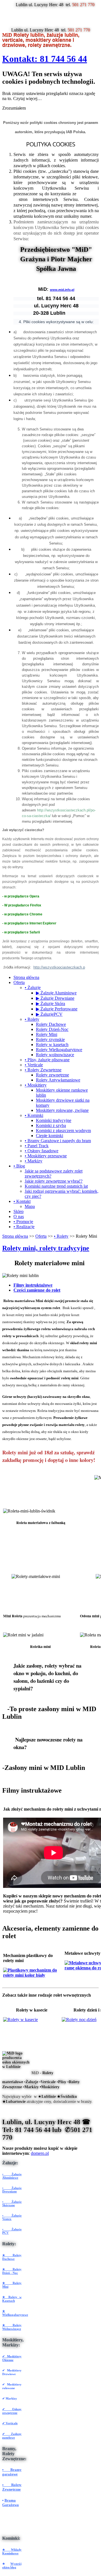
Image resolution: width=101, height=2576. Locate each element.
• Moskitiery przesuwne (46, 1156)
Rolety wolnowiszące (55, 1055)
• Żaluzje (33, 987)
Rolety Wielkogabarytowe (59, 1050)
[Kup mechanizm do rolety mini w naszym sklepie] (33, 1975)
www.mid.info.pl (62, 290)
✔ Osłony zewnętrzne (12, 2411)
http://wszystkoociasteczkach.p (59, 967)
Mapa (30, 1206)
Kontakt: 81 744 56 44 (45, 59)
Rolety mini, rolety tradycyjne (46, 1248)
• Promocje (23, 1222)
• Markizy (34, 1161)
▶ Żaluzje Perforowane (57, 1009)
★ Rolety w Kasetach (12, 2299)
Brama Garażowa (11, 2503)
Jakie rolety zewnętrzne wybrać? (54, 1181)
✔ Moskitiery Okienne (12, 2358)
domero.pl (40, 2153)
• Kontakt (22, 1201)
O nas (19, 1216)
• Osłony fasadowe (42, 1151)
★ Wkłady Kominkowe (12, 2551)
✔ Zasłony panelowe (12, 2436)
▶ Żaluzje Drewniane (55, 998)
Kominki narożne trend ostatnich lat (56, 1186)
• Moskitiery (36, 1085)
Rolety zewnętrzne (52, 1075)
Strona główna (26, 977)
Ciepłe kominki (50, 1136)
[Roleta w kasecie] (20, 2020)
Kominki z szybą (51, 1125)
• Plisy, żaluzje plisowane (47, 1060)
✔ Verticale (10, 2423)
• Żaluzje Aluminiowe (12, 2176)
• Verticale (34, 1065)
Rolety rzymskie (50, 1039)
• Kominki (34, 1115)
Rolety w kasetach (52, 1045)
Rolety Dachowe (51, 1024)
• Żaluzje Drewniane (12, 2190)
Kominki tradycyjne (54, 1120)
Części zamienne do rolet (37, 1290)
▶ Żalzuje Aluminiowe (56, 993)
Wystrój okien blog (12, 2565)
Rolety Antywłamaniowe (58, 1080)
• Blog (19, 1166)
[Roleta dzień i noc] (79, 2020)
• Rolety (32, 1019)
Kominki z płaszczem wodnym (63, 1131)
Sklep (19, 1211)
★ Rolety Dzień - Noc (12, 2271)
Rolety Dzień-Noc (52, 1029)
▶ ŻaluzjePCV (49, 1014)
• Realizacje (24, 1227)
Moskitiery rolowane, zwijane (62, 1110)
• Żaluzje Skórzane (12, 2203)
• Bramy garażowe (12, 2472)
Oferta (19, 982)
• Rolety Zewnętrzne (43, 1070)
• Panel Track (37, 1146)
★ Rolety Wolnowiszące (12, 2327)
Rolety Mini (47, 1034)
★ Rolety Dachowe (12, 2257)
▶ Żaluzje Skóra (50, 1004)
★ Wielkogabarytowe (15, 2313)
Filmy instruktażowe (33, 1285)
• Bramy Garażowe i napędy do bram (58, 1141)
